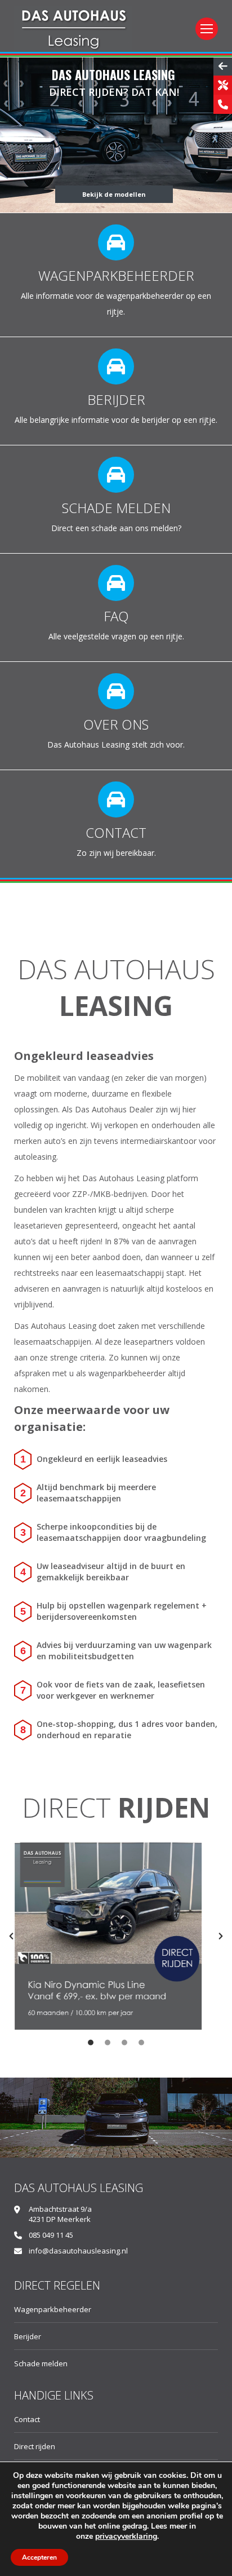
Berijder (28, 2336)
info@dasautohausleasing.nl (78, 2251)
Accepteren (39, 2557)
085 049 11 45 (51, 2235)
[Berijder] (116, 391)
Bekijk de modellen (114, 194)
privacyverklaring (126, 2536)
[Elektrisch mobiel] (116, 499)
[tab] (91, 2041)
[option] (116, 1936)
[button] (11, 1936)
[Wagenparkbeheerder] (116, 275)
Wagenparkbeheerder (53, 2309)
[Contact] (116, 824)
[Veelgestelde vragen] (116, 607)
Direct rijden (35, 2446)
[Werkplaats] (116, 716)
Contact (27, 2419)
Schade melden (41, 2363)
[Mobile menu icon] (207, 29)
